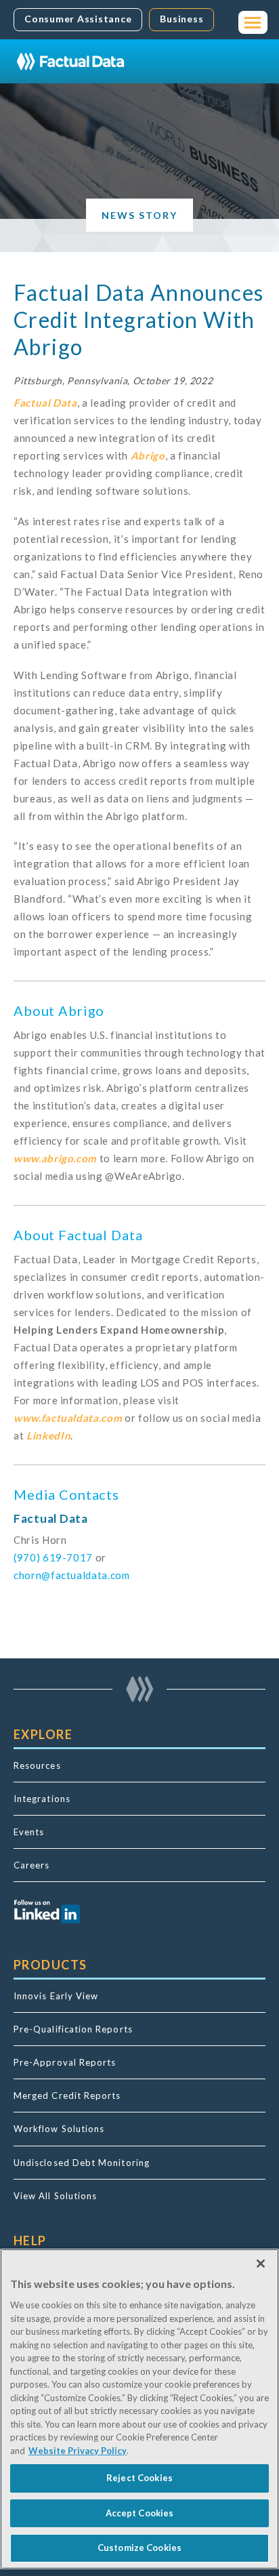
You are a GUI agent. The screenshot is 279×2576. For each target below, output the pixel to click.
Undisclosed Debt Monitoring (82, 2163)
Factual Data (45, 403)
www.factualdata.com (68, 1418)
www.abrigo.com (55, 1158)
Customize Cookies (139, 2548)
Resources (37, 1765)
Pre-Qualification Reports (73, 2029)
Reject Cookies (139, 2478)
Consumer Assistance (78, 19)
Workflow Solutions (59, 2129)
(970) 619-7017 (53, 1557)
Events (29, 1832)
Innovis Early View (56, 1996)
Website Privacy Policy (78, 2451)
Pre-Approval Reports (65, 2062)
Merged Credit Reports (67, 2095)
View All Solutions (55, 2196)
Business (181, 19)
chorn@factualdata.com (72, 1575)
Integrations (42, 1799)
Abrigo (148, 455)
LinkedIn (48, 1435)
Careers (32, 1865)
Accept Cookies (140, 2513)
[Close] (261, 2264)
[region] (139, 2409)
